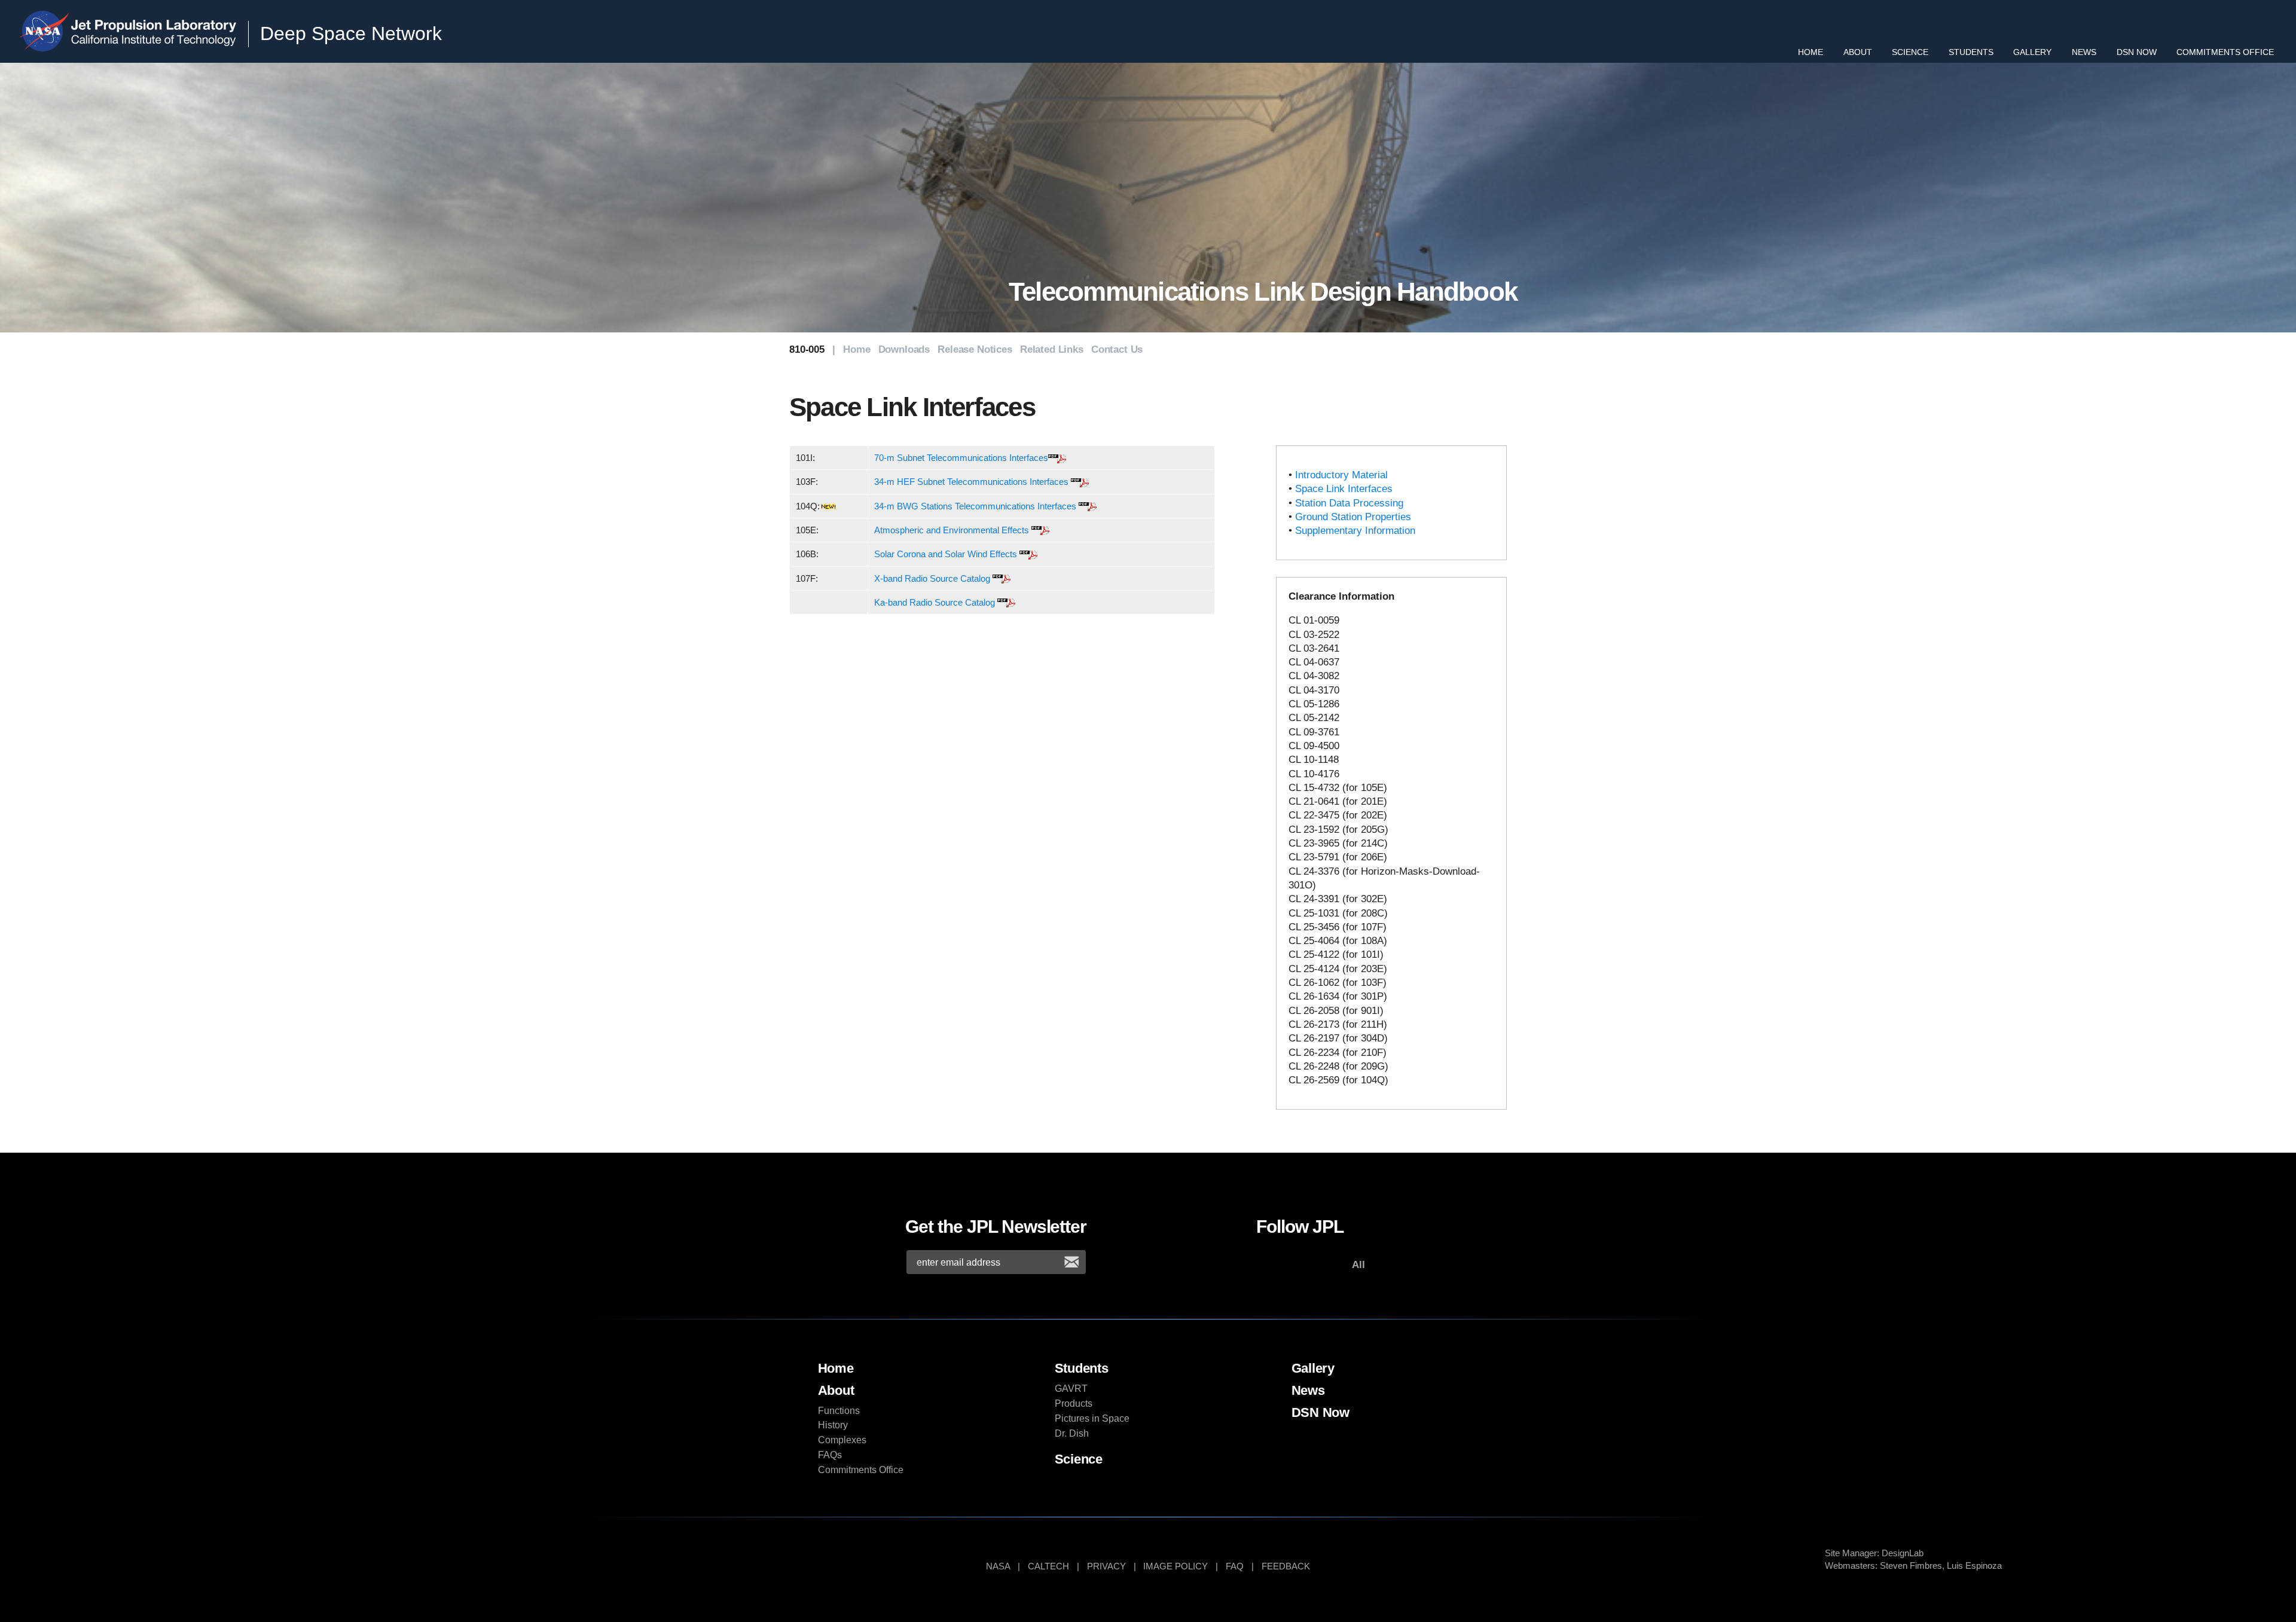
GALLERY (2032, 52)
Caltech (1048, 1566)
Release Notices (975, 349)
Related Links (1052, 349)
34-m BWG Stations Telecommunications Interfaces (975, 506)
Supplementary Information (1355, 531)
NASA (47, 31)
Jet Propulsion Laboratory (155, 21)
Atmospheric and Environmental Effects (952, 530)
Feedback (1286, 1566)
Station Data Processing (1349, 503)
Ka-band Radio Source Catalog (935, 602)
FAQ (1235, 1566)
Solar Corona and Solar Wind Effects (946, 554)
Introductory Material (1341, 475)
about (836, 1390)
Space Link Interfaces (1344, 489)
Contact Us (1117, 349)
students (1082, 1368)
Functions (839, 1411)
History (833, 1425)
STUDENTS (1971, 52)
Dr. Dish (1072, 1433)
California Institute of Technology (155, 41)
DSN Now (1321, 1412)
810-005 (807, 349)
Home (857, 349)
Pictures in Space (1092, 1418)
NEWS (2084, 52)
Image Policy (1176, 1566)
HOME (1810, 52)
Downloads (904, 349)
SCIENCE (1910, 52)
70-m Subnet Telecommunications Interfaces (961, 458)
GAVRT (1071, 1389)
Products (1074, 1403)
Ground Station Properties (1353, 517)
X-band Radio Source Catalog (932, 578)
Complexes (842, 1440)
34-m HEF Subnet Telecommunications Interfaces (971, 482)
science (1079, 1459)
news (1308, 1390)
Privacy (1106, 1566)
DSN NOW (2137, 52)
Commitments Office (861, 1470)
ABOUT (1858, 52)
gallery (1313, 1368)
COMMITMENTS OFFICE (2225, 52)
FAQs (830, 1455)
